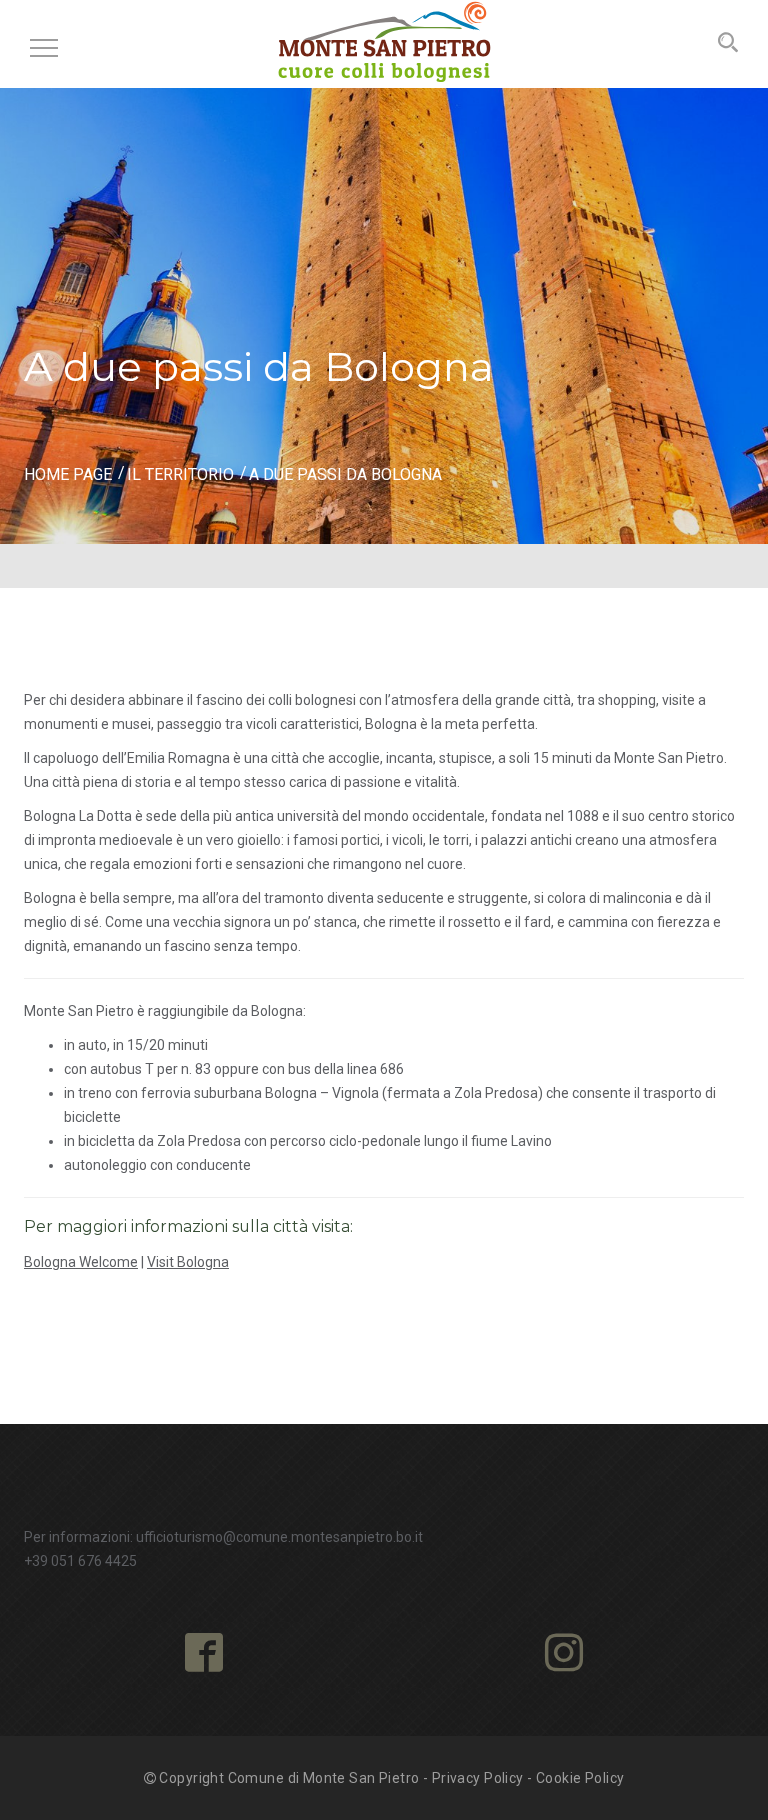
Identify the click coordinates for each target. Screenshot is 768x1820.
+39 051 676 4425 (80, 1561)
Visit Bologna (188, 1262)
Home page (68, 474)
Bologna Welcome (81, 1262)
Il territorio (180, 474)
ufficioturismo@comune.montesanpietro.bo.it (279, 1537)
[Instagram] (564, 1654)
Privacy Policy (478, 1778)
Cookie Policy (580, 1778)
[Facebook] (204, 1654)
